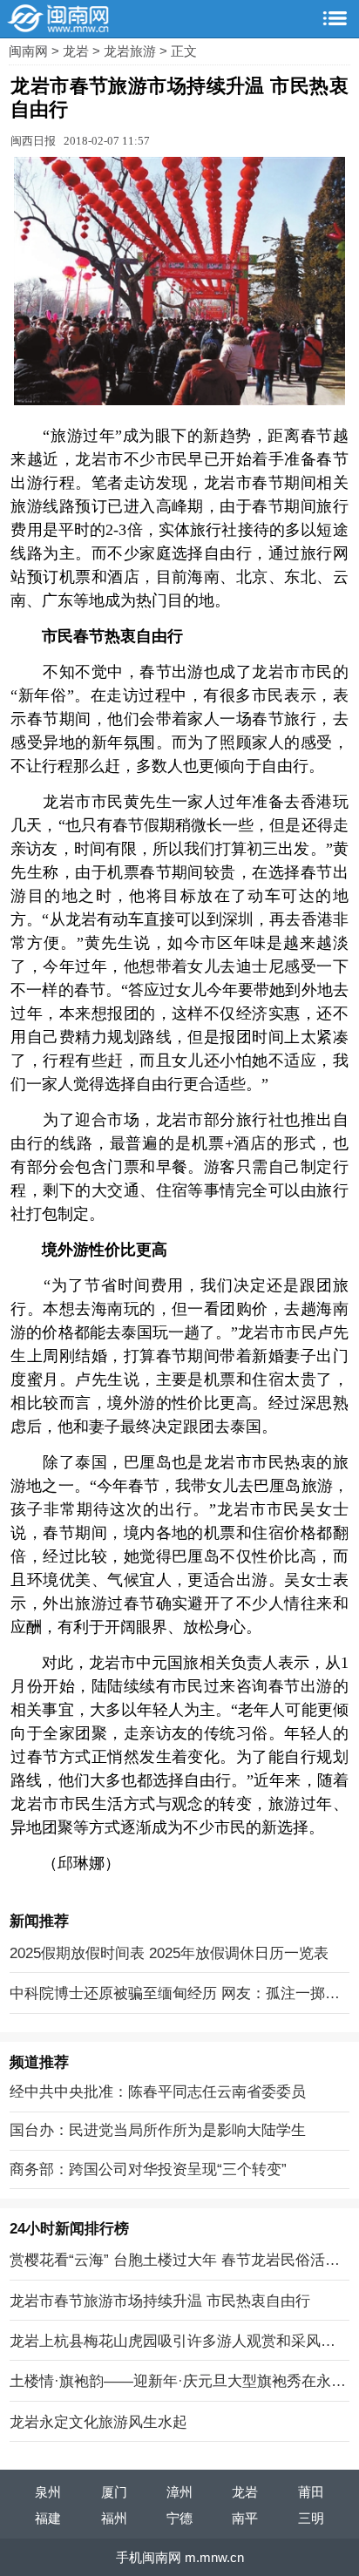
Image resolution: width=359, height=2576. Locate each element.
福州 (114, 2518)
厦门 (114, 2492)
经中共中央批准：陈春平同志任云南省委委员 (158, 2091)
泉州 (48, 2492)
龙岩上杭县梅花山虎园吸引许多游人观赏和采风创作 (173, 2342)
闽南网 (30, 51)
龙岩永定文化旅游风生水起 (98, 2422)
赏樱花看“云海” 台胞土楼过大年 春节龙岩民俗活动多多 (175, 2261)
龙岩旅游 (132, 51)
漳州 (179, 2492)
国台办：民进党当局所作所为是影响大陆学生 (158, 2130)
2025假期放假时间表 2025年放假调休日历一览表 (169, 1953)
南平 (245, 2518)
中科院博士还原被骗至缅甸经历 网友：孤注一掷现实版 (175, 1995)
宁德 (179, 2518)
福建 (48, 2518)
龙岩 (78, 51)
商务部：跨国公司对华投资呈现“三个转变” (148, 2169)
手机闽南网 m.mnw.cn (180, 2557)
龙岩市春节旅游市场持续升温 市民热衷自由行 (160, 2301)
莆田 (311, 2492)
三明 (311, 2518)
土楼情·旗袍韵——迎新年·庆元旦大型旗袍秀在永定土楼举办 (178, 2383)
